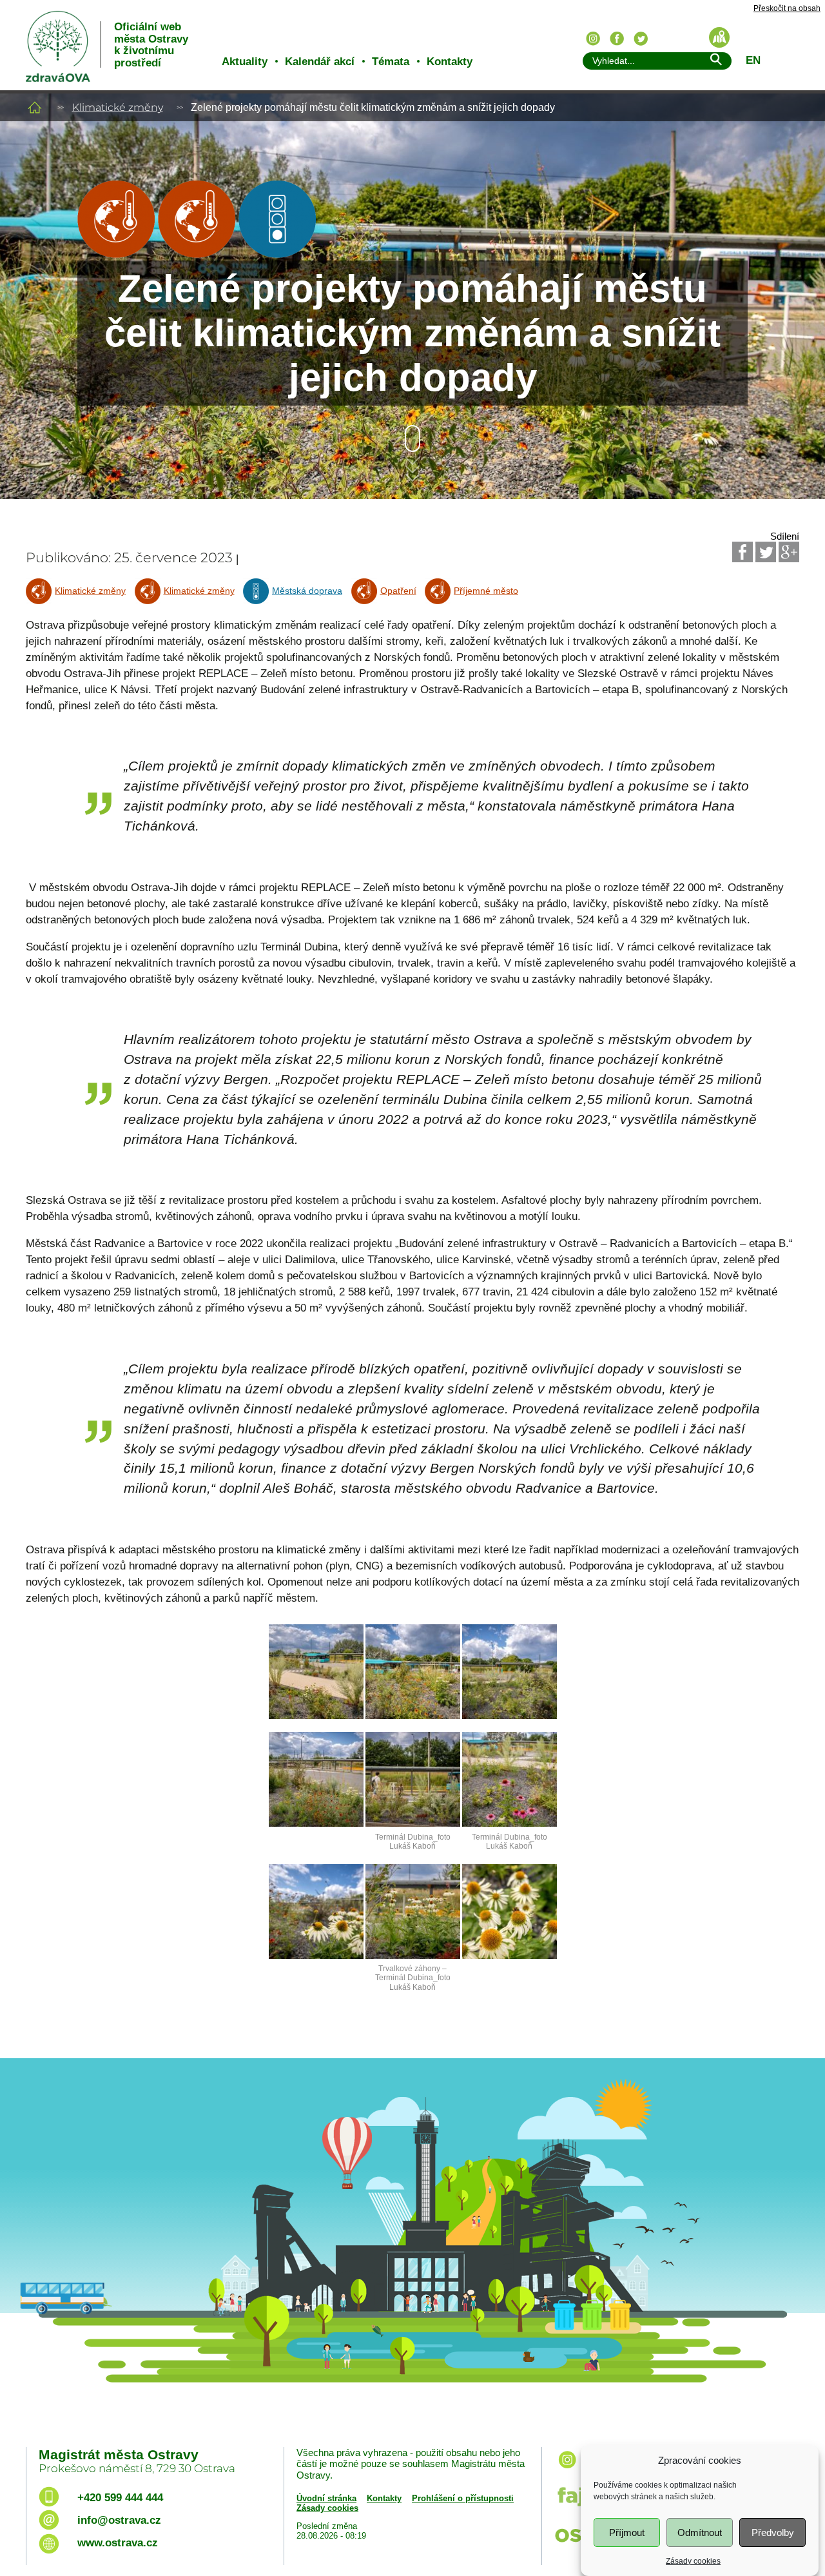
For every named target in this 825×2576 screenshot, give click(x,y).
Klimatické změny (118, 107)
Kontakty (450, 62)
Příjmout (627, 2532)
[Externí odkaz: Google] (789, 552)
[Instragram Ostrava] (593, 39)
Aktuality (245, 62)
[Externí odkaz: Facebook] (742, 552)
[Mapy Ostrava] (719, 37)
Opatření (398, 591)
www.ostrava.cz (118, 2543)
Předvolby (773, 2532)
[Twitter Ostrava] (641, 39)
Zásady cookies (693, 2561)
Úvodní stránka (326, 2498)
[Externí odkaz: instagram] (567, 2469)
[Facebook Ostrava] (617, 39)
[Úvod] (35, 107)
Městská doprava (307, 591)
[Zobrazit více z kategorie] (116, 254)
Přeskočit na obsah (787, 9)
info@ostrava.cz (119, 2520)
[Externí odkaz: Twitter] (766, 552)
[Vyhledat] (715, 62)
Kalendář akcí (320, 62)
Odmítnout (700, 2532)
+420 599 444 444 (120, 2498)
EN (753, 60)
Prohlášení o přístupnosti (463, 2498)
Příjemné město (486, 591)
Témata (391, 62)
